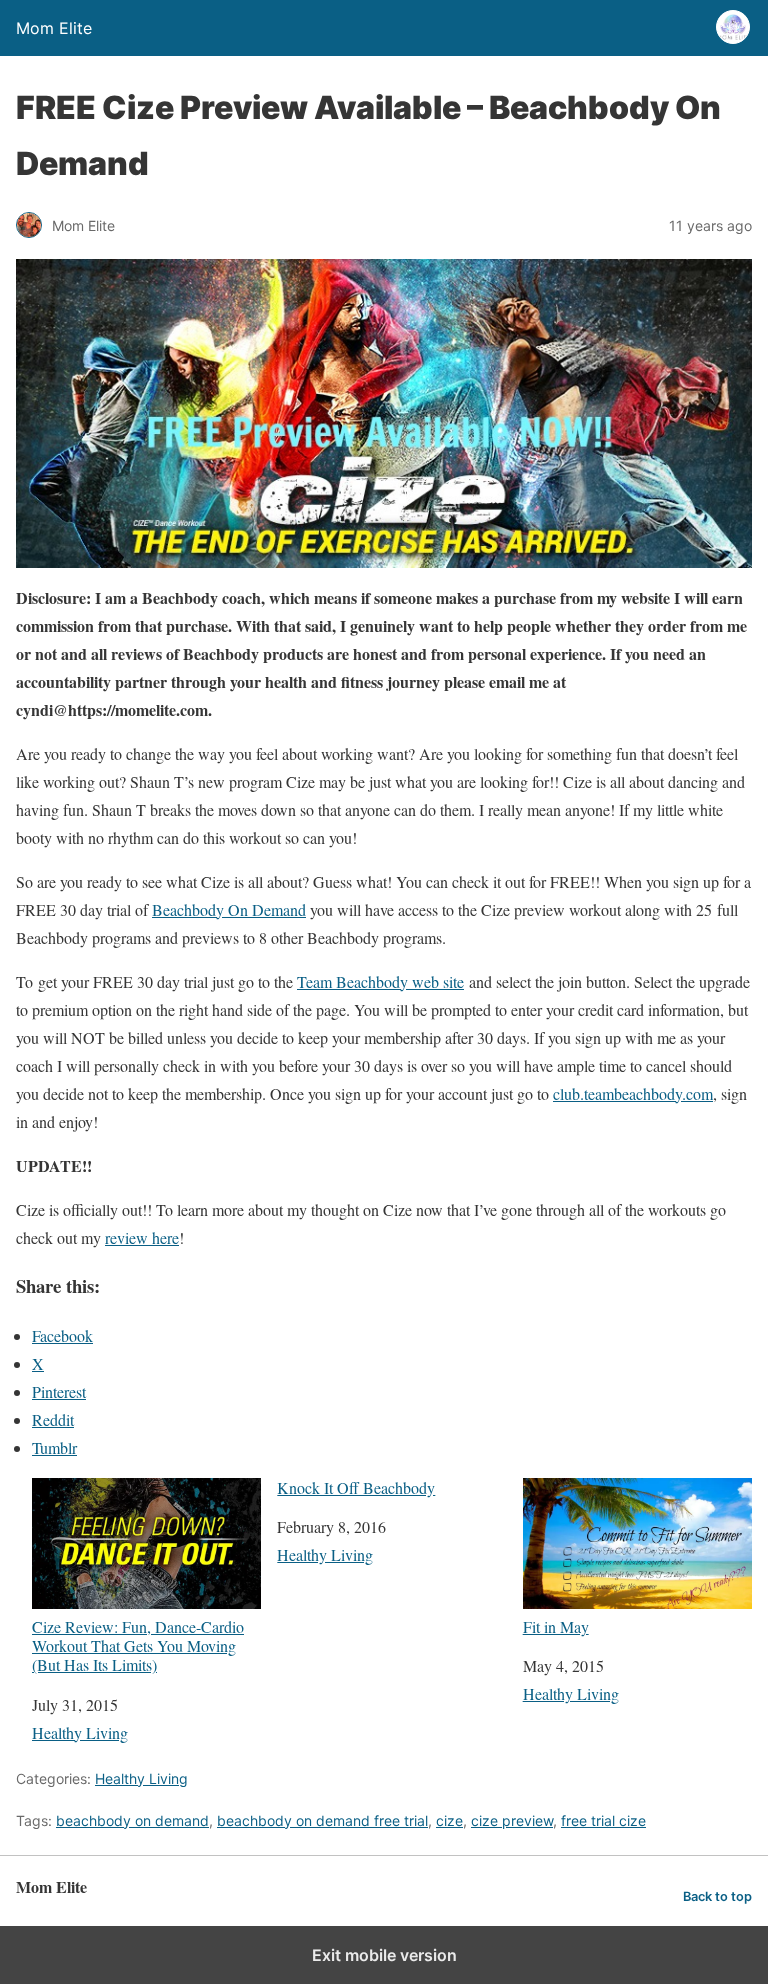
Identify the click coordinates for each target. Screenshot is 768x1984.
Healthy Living (80, 1732)
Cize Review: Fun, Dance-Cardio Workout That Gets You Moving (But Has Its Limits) (138, 1645)
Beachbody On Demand (229, 909)
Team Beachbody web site (380, 981)
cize (449, 1820)
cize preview (512, 1820)
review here (142, 1237)
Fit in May (556, 1626)
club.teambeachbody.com (633, 1093)
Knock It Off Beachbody (356, 1487)
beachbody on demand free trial (322, 1820)
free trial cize (603, 1820)
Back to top (717, 1896)
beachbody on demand (132, 1820)
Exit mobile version (384, 1955)
